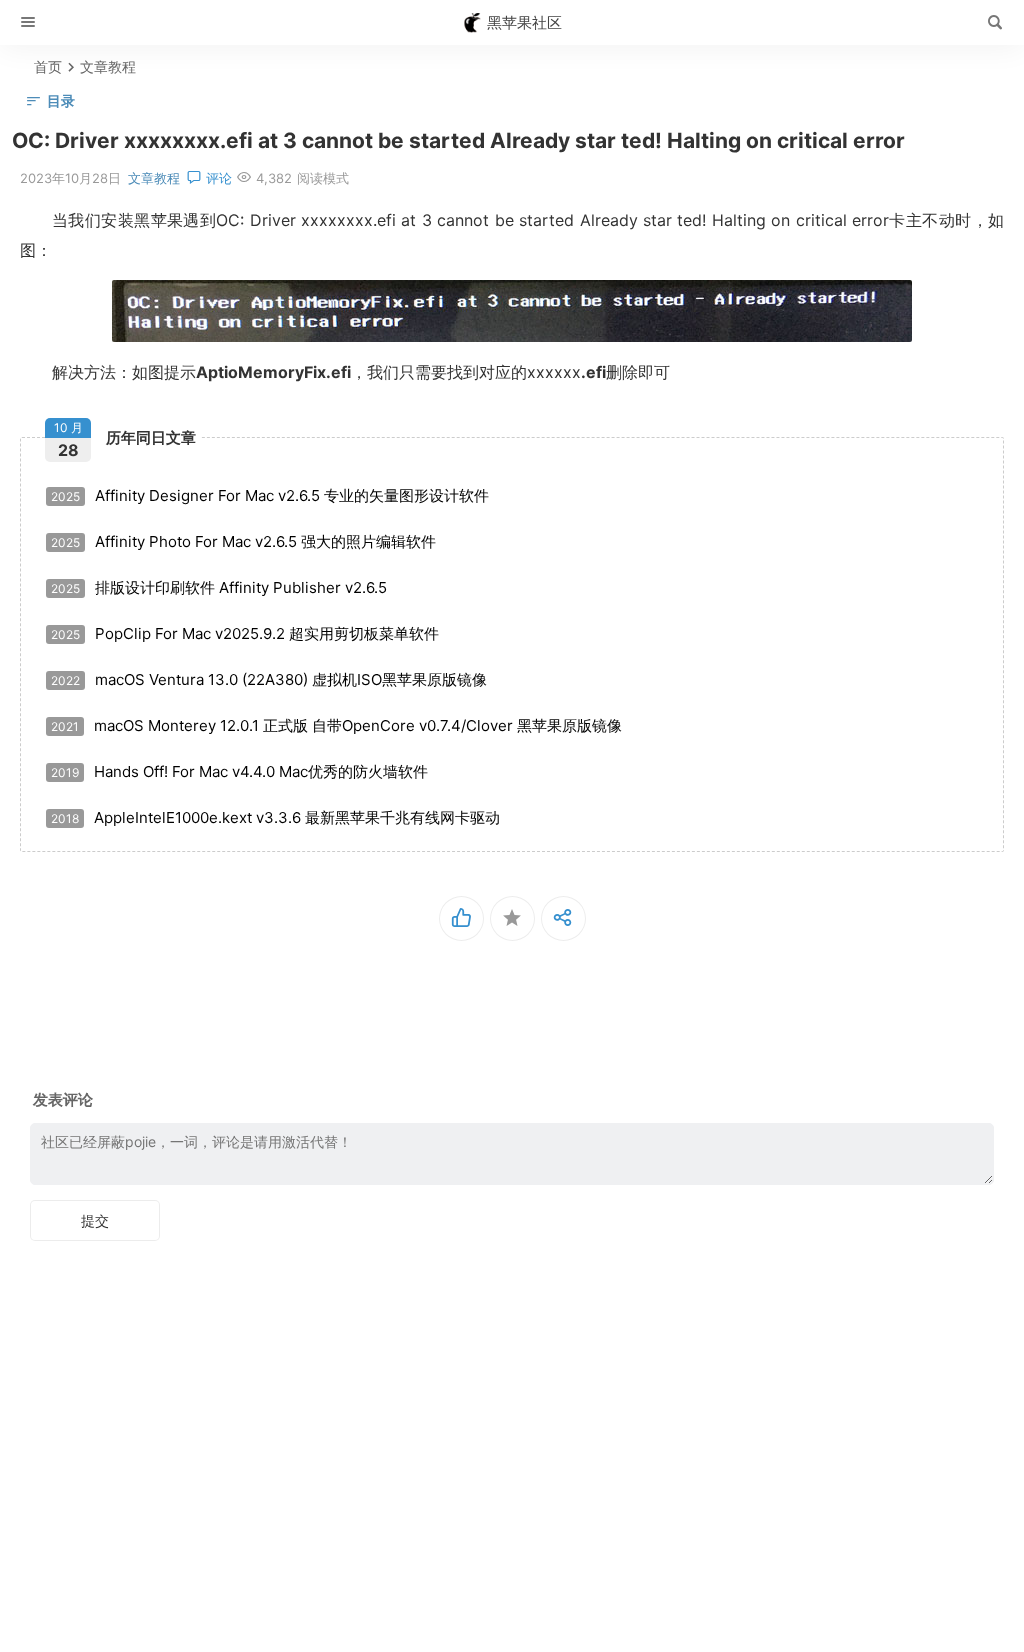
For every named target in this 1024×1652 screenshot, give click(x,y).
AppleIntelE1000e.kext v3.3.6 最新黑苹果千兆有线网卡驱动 (275, 817)
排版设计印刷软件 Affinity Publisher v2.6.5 (219, 587)
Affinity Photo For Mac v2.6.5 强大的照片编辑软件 (243, 541)
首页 (48, 66)
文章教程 (108, 66)
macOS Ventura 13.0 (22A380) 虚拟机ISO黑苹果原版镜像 (269, 679)
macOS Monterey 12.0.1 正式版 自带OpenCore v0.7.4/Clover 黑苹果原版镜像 (336, 725)
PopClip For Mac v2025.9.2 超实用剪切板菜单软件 (245, 633)
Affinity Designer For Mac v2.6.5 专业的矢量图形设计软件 (270, 495)
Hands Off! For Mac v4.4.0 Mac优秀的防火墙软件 (239, 771)
